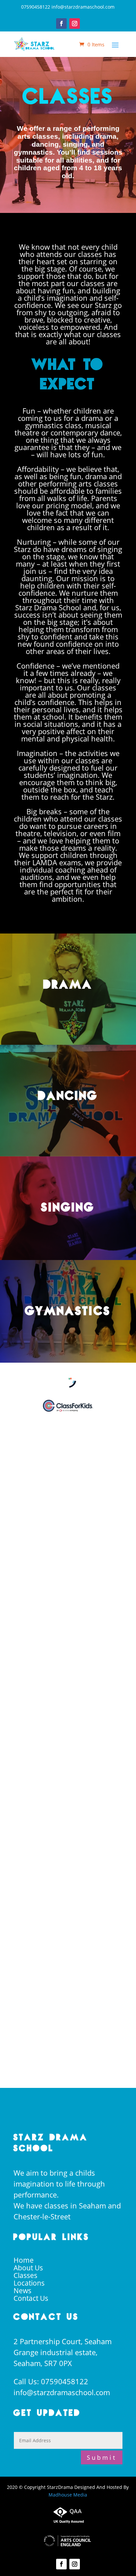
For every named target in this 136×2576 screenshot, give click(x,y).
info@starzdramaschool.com (62, 2392)
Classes (25, 2275)
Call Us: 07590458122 (51, 2381)
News (22, 2291)
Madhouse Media (68, 2495)
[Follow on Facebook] (61, 24)
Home (24, 2260)
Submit (102, 2457)
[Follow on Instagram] (75, 24)
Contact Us (31, 2298)
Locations (29, 2283)
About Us (28, 2268)
